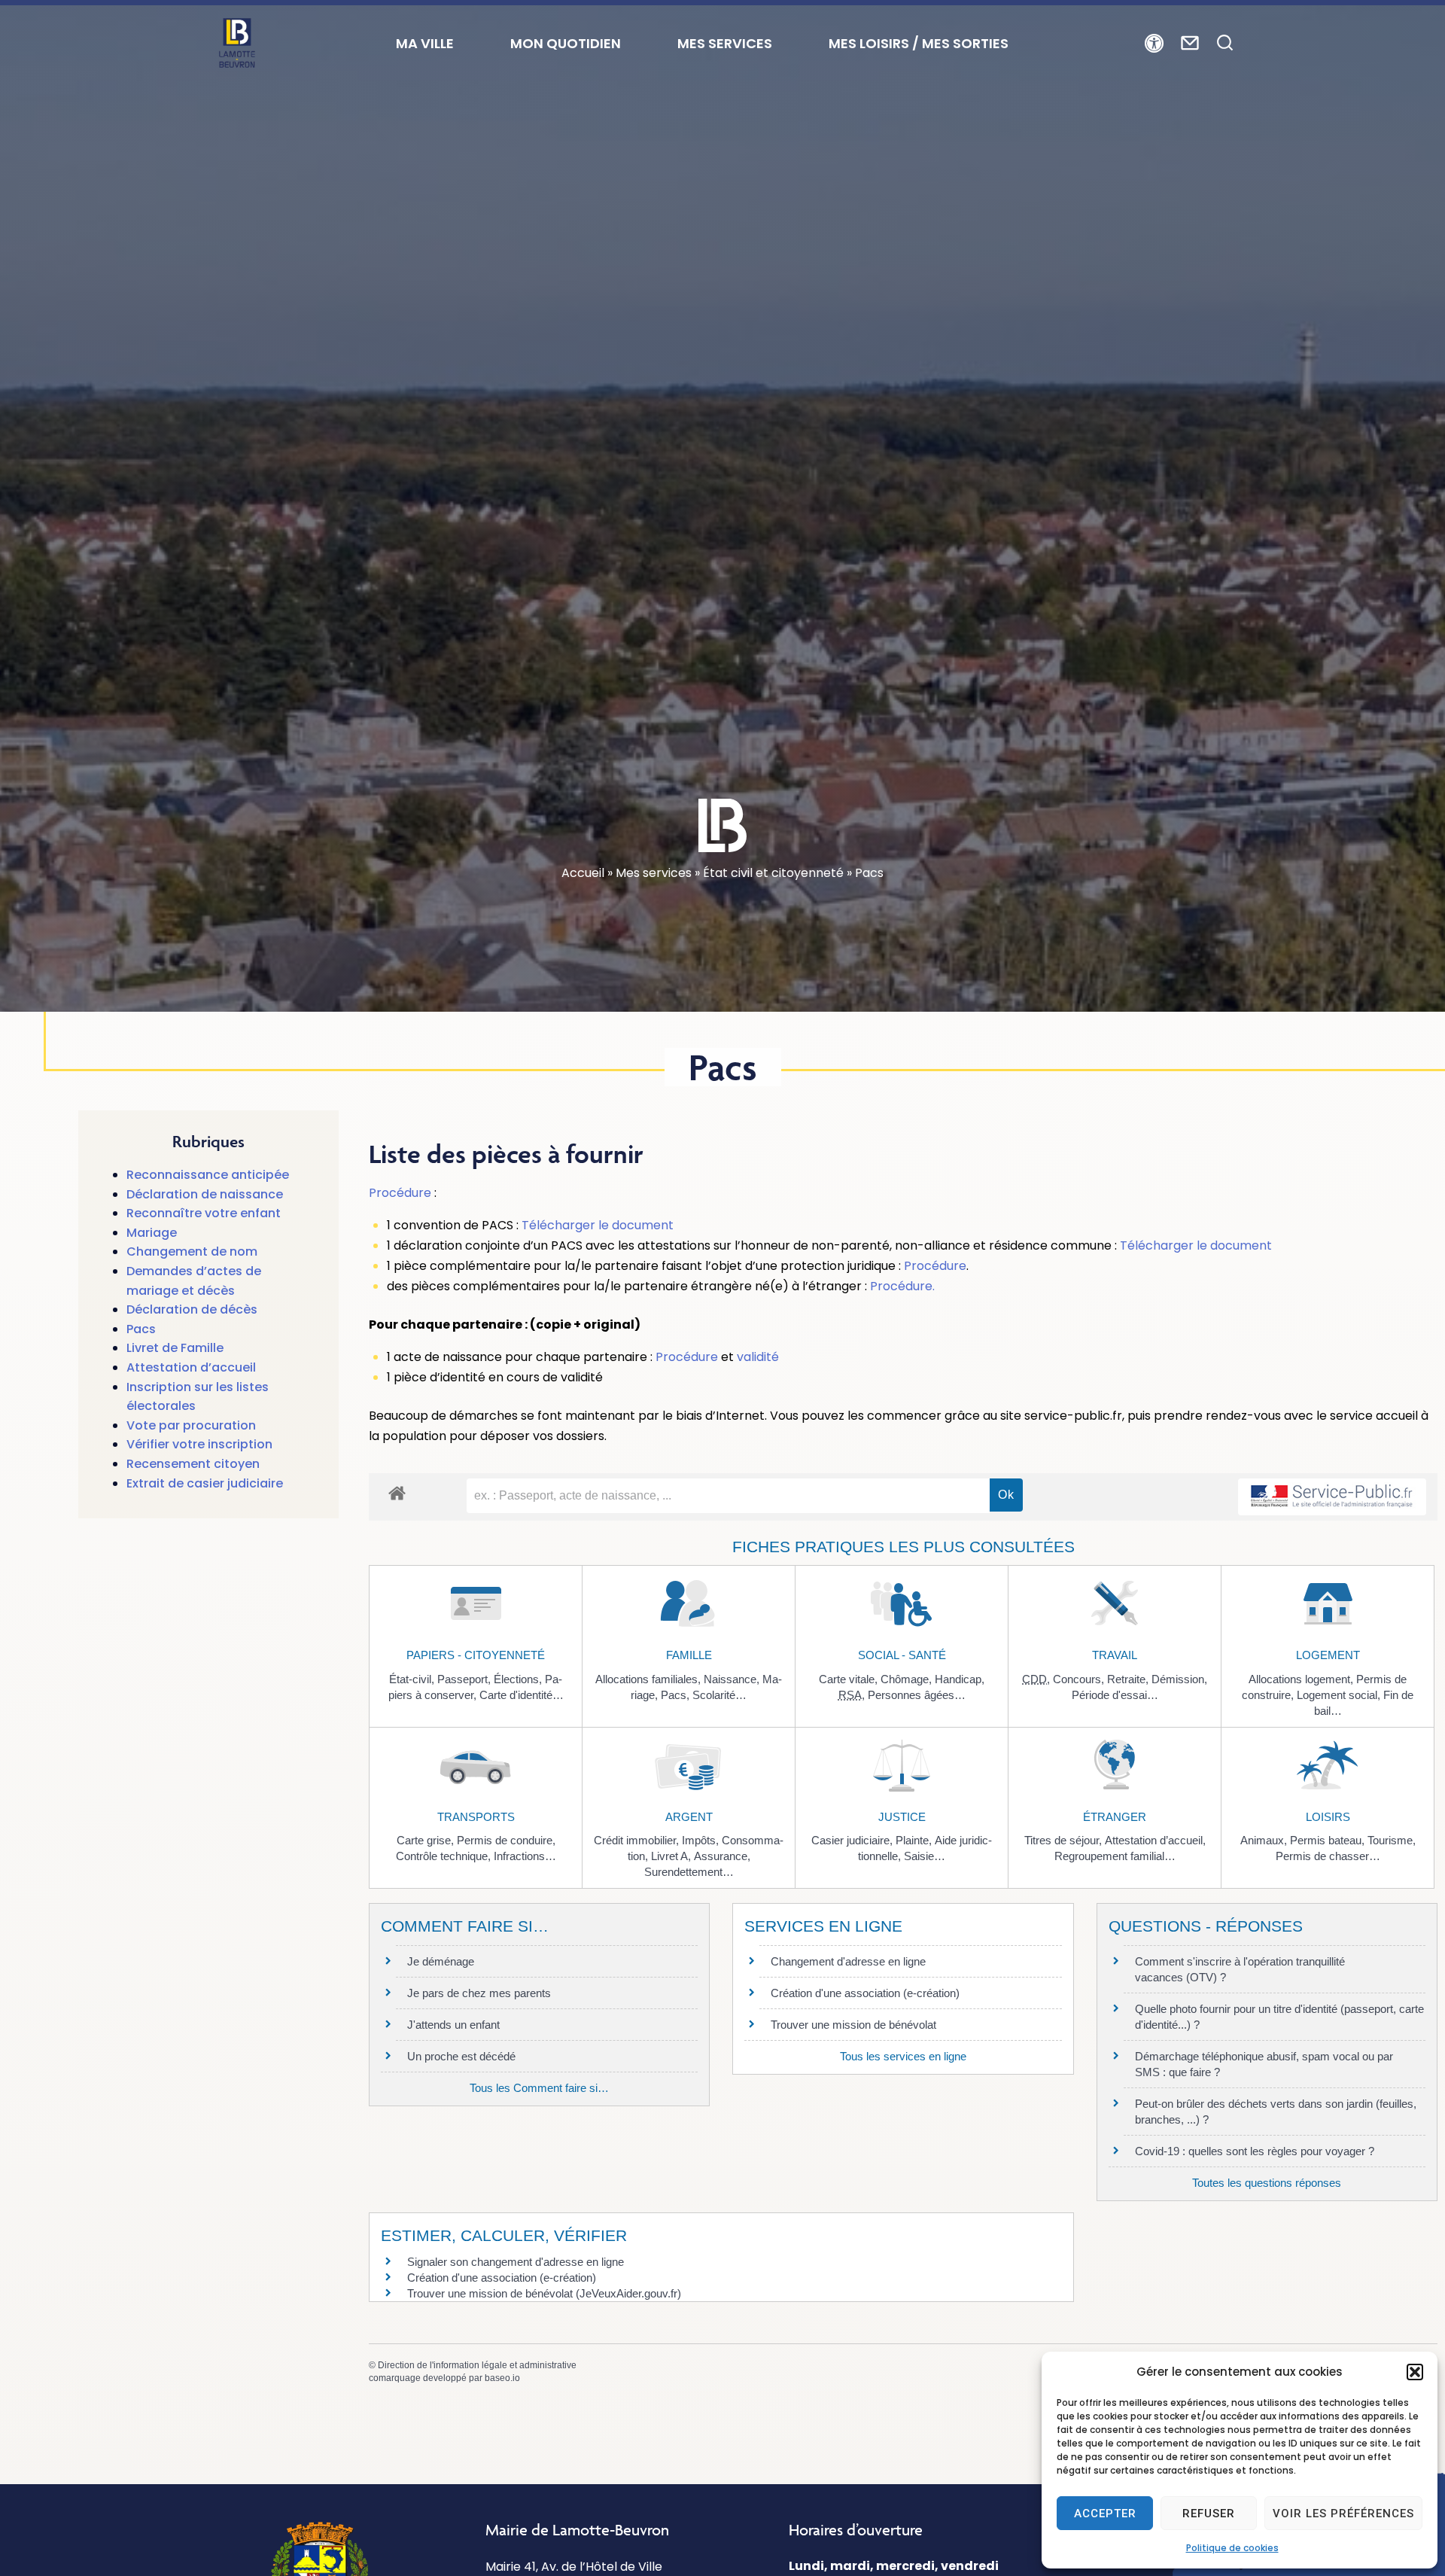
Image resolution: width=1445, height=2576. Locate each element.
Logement (1328, 1655)
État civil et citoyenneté (773, 873)
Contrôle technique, (445, 1856)
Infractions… (525, 1856)
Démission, (1179, 1679)
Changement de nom (192, 1251)
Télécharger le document (598, 1225)
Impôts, (702, 1840)
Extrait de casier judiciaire (205, 1483)
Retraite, (1129, 1679)
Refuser (1209, 2514)
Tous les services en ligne (903, 2056)
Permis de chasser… (1328, 1856)
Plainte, (915, 1840)
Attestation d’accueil (191, 1367)
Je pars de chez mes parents (479, 1993)
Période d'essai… (1115, 1695)
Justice (902, 1817)
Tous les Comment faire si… (539, 2088)
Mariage (152, 1233)
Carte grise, (427, 1840)
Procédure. (902, 1286)
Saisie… (925, 1856)
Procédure (400, 1193)
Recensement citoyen (193, 1464)
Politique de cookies (1232, 2548)
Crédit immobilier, (638, 1840)
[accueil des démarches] (397, 1492)
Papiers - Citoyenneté (476, 1655)
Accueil (583, 873)
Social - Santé (902, 1655)
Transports (476, 1817)
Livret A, (672, 1856)
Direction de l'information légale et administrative (477, 2365)
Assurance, (722, 1856)
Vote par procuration (191, 1425)
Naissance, (733, 1679)
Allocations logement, (1302, 1679)
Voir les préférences (1343, 2514)
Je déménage (441, 1961)
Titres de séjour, (1065, 1840)
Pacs (141, 1329)
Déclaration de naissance (205, 1194)
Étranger (1115, 1817)
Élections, (519, 1679)
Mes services (654, 873)
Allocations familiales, (649, 1679)
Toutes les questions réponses (1267, 2183)
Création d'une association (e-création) (865, 1993)
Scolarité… (719, 1695)
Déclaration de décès (192, 1309)
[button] (1415, 2372)
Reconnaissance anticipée (208, 1175)
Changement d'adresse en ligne (848, 1961)
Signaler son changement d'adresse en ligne (516, 2262)
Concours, (1080, 1679)
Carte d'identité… (522, 1695)
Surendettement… (689, 1872)
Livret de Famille (175, 1348)
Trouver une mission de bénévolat (853, 2025)
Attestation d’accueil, (1155, 1840)
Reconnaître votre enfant (204, 1213)
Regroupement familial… (1115, 1856)
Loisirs (1328, 1817)
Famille (689, 1655)
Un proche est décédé (461, 2056)
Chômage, (908, 1679)
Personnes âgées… (917, 1695)
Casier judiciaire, (853, 1840)
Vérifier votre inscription (199, 1444)
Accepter (1105, 2514)
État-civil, (413, 1679)
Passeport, (465, 1679)
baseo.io (502, 2378)
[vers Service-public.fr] (1332, 1497)
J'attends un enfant (453, 2025)
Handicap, (960, 1679)
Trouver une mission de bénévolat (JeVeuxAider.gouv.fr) (544, 2293)
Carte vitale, (850, 1679)
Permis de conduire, (506, 1840)
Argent (689, 1817)
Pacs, (677, 1695)
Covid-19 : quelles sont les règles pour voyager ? (1255, 2151)
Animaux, (1265, 1840)
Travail (1115, 1655)
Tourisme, (1392, 1840)
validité (758, 1357)
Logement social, (1340, 1695)
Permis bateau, (1329, 1840)
